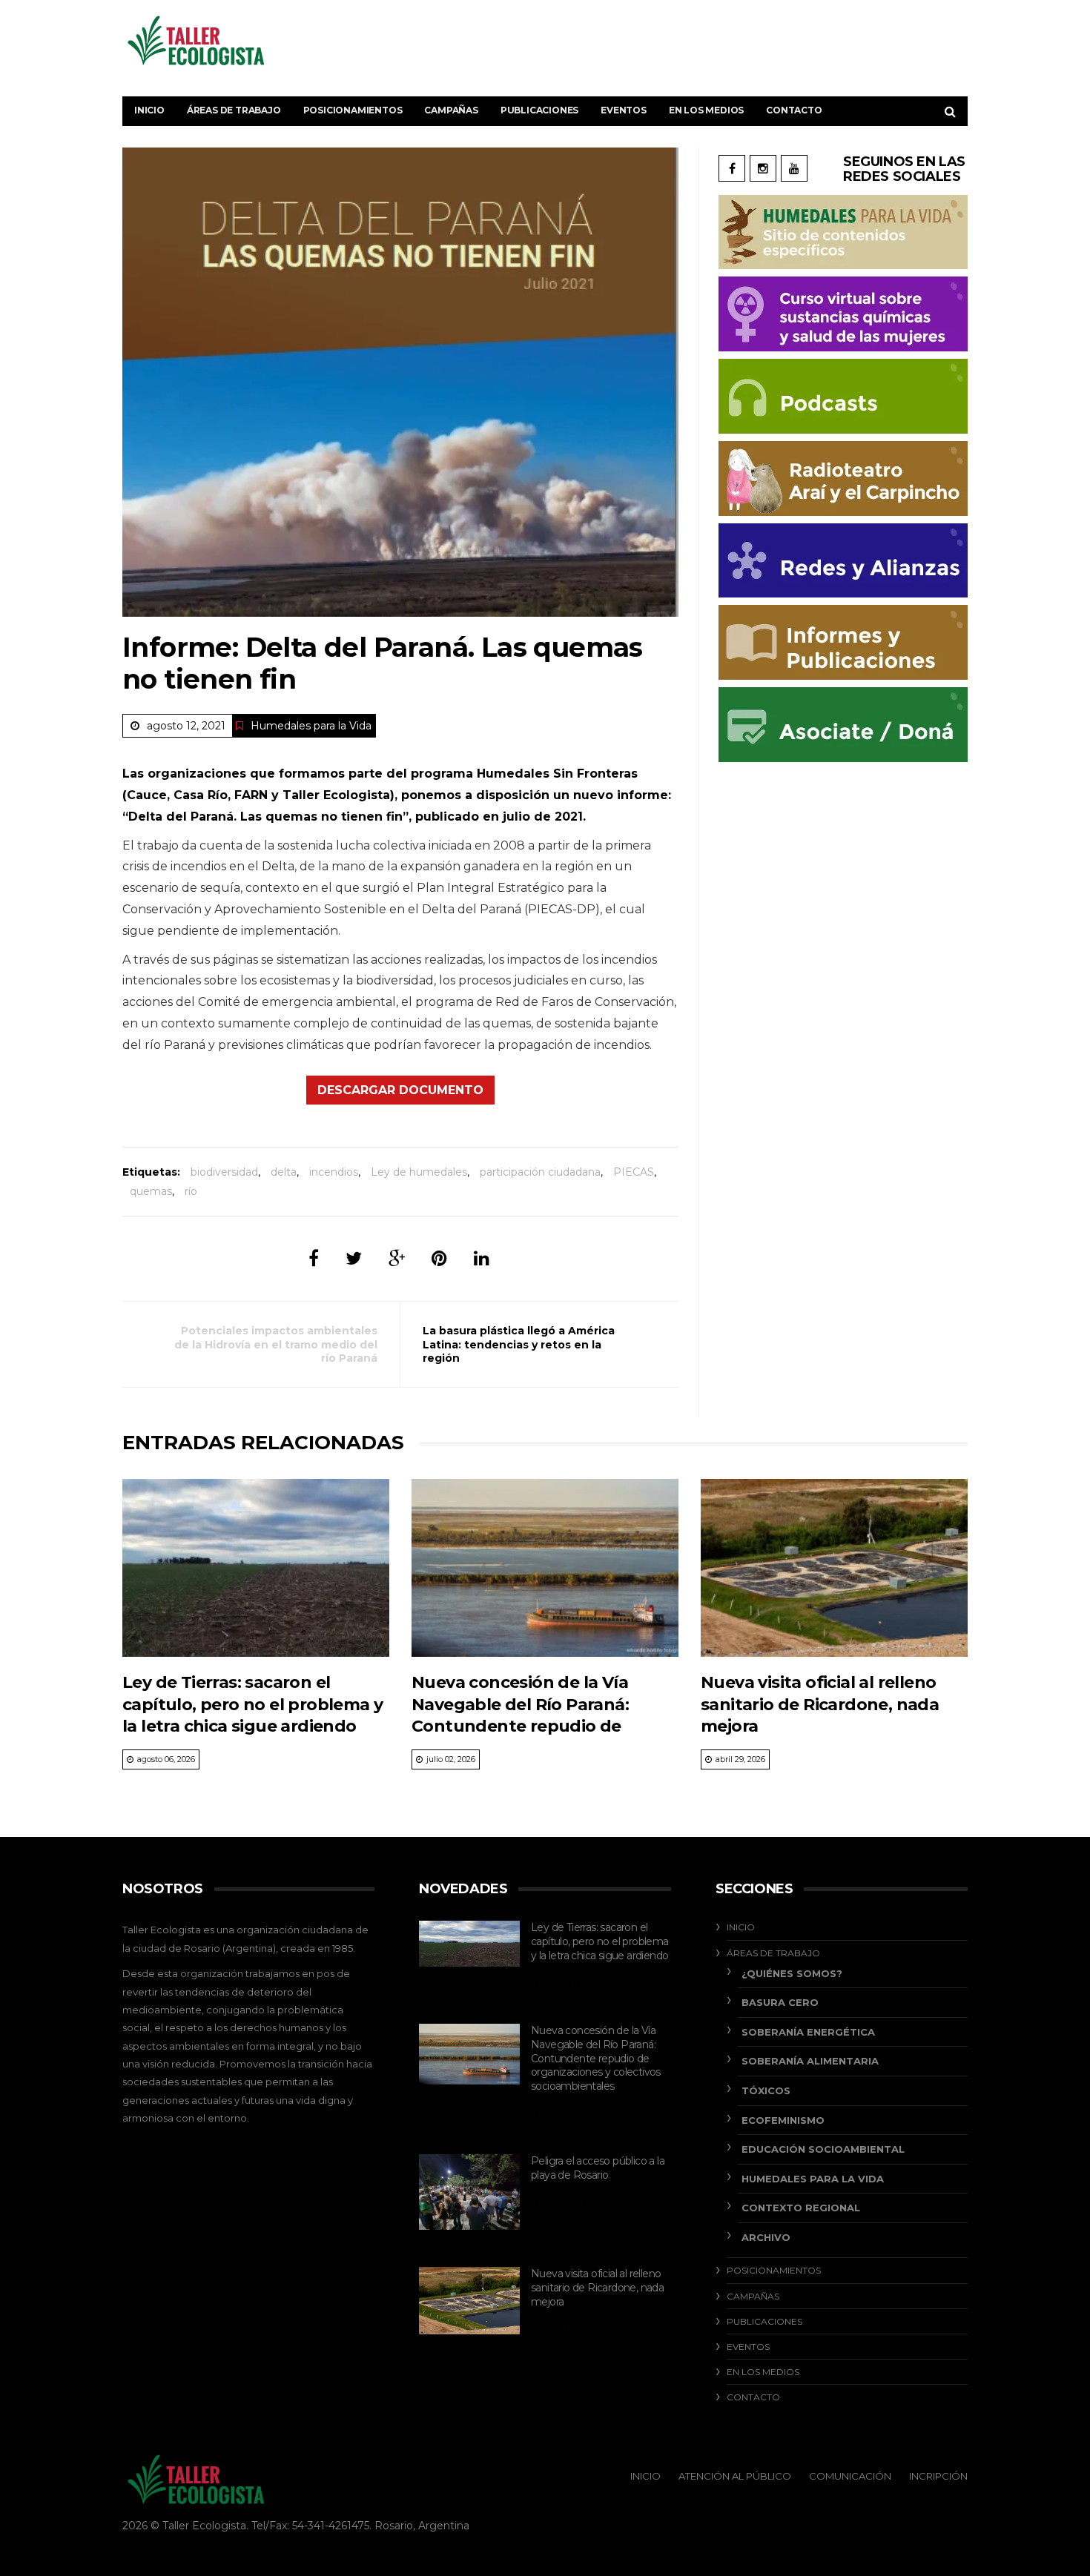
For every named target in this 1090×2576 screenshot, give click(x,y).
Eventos (624, 110)
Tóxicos (766, 2090)
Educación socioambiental (823, 2149)
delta (284, 1172)
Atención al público (735, 2476)
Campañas (451, 110)
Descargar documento (400, 1090)
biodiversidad (224, 1172)
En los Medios (706, 110)
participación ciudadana (540, 1172)
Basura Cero (780, 2002)
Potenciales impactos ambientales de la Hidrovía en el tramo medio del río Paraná (276, 1344)
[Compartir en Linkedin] (482, 1258)
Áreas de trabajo (234, 110)
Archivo (766, 2237)
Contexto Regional (801, 2208)
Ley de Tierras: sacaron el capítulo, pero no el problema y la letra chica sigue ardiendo (252, 1704)
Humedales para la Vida (311, 726)
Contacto (794, 110)
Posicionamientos (353, 110)
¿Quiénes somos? (792, 1973)
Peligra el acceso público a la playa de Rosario (598, 2168)
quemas (151, 1191)
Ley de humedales (419, 1172)
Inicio (149, 110)
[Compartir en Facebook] (314, 1258)
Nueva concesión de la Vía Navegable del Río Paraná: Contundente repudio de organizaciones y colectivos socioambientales (525, 1726)
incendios (334, 1172)
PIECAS (634, 1172)
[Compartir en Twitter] (354, 1258)
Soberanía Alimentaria (810, 2061)
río (191, 1191)
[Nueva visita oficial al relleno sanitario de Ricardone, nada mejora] (834, 1568)
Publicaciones (539, 110)
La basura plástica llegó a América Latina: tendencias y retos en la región (519, 1344)
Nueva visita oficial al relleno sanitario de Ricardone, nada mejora (820, 1704)
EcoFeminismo (783, 2120)
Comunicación (850, 2476)
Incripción (938, 2476)
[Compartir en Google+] (397, 1258)
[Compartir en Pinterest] (439, 1258)
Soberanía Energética (808, 2032)
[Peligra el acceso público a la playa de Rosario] (469, 2192)
